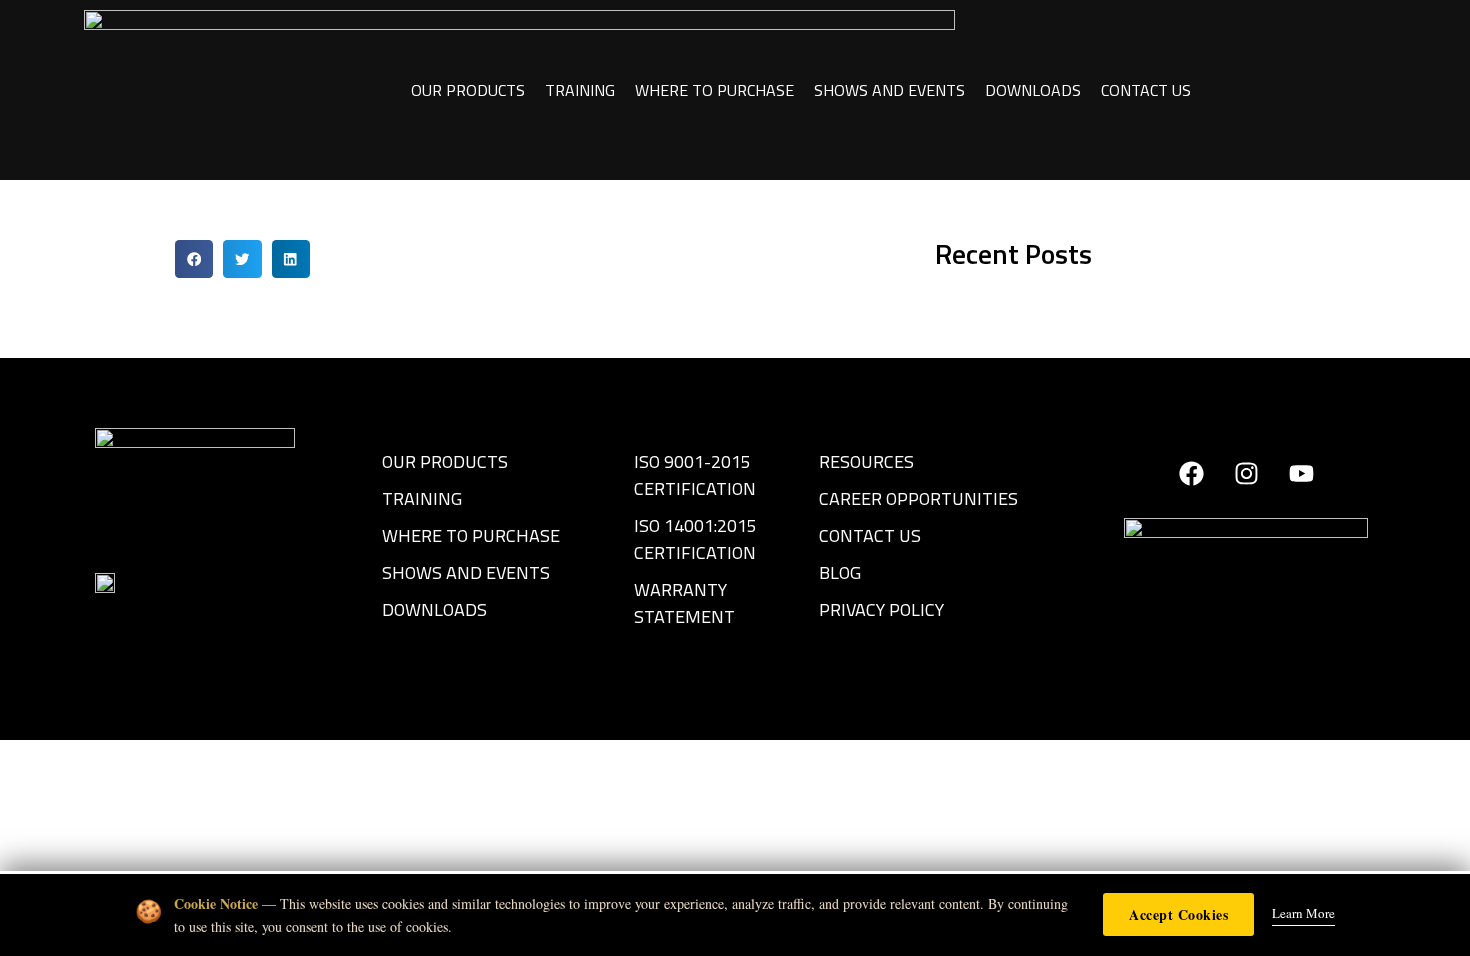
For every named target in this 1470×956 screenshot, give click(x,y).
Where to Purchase (714, 90)
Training (580, 90)
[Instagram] (1246, 473)
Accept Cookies (1178, 914)
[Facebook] (1191, 473)
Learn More (1303, 913)
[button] (194, 259)
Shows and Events (889, 90)
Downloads (1033, 90)
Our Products (468, 90)
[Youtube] (1301, 473)
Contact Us (1146, 90)
